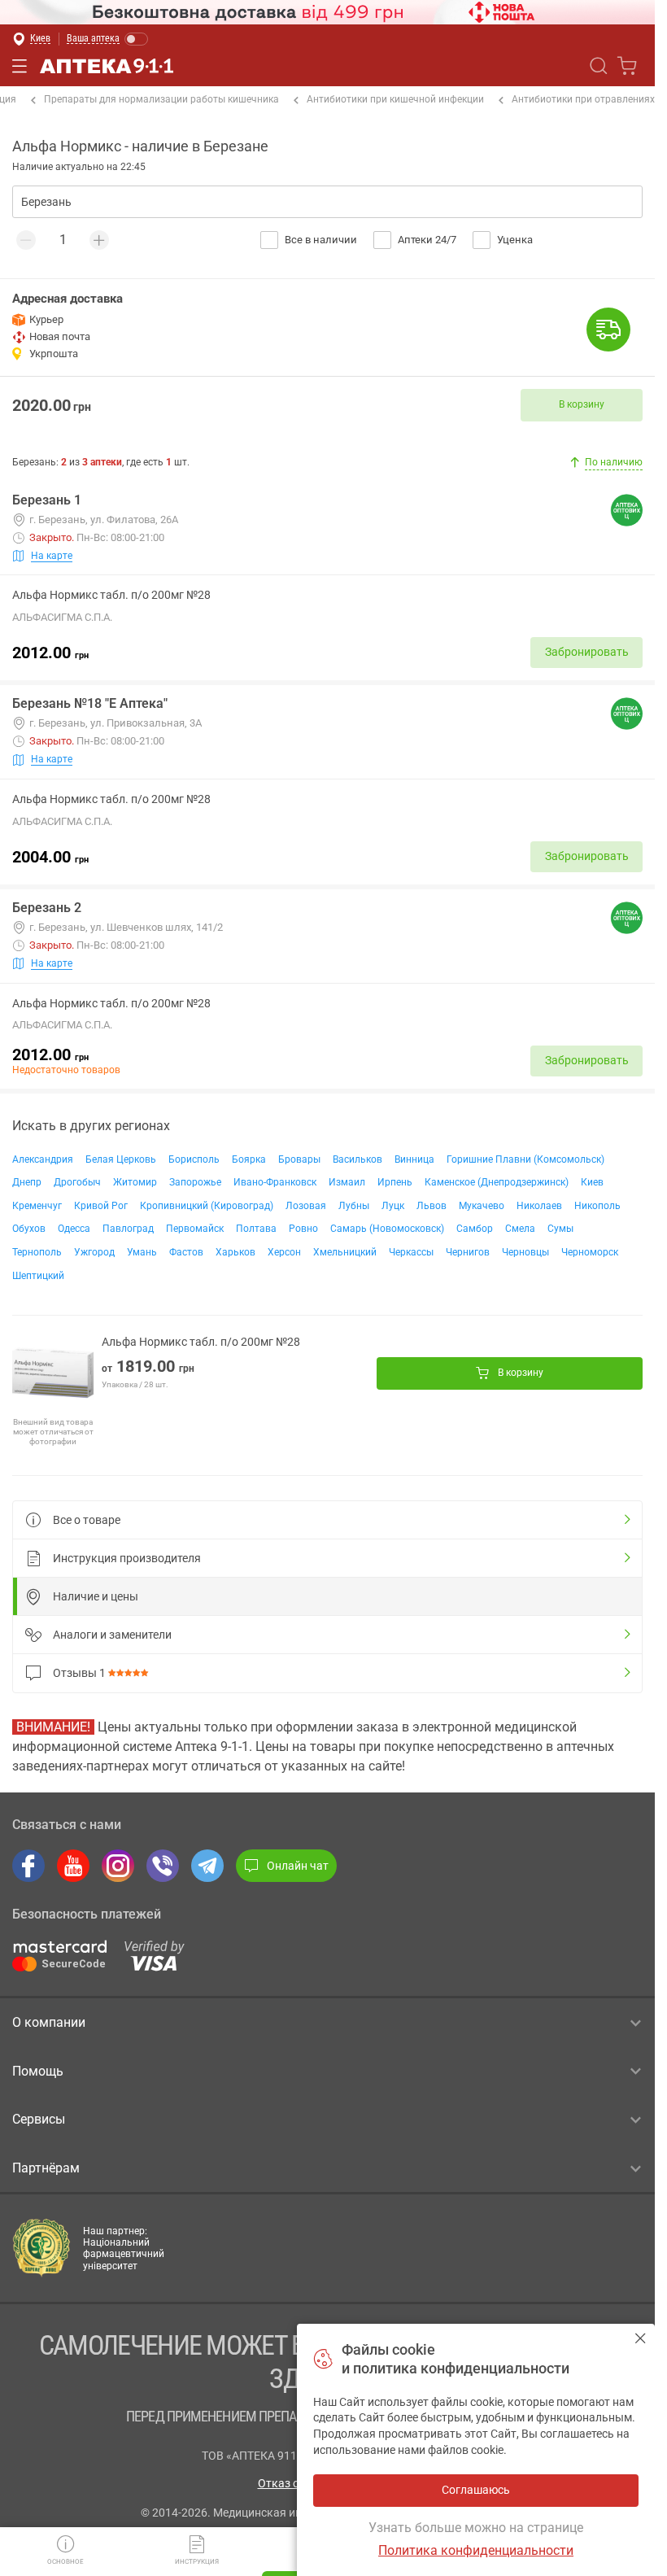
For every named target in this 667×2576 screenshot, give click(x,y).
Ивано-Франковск (275, 1182)
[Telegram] (207, 1866)
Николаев (539, 1206)
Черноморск (590, 1252)
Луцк (393, 1206)
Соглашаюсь (641, 2338)
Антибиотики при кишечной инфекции (395, 99)
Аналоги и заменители (112, 1635)
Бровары (299, 1159)
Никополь (597, 1206)
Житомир (135, 1182)
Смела (520, 1229)
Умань (142, 1252)
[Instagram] (118, 1866)
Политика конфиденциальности (476, 2550)
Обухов (29, 1229)
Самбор (475, 1229)
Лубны (354, 1206)
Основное (65, 2562)
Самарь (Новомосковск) (387, 1229)
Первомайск (195, 1229)
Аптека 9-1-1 (107, 66)
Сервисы (39, 2119)
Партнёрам (46, 2168)
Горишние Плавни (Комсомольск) (525, 1159)
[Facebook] (28, 1866)
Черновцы (525, 1252)
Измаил (347, 1182)
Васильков (357, 1159)
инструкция (197, 2562)
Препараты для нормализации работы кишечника (161, 99)
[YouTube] (73, 1866)
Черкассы (411, 1252)
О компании (49, 2022)
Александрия (43, 1159)
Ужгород (94, 1252)
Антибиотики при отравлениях (583, 99)
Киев (592, 1182)
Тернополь (37, 1252)
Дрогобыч (77, 1182)
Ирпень (395, 1182)
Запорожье (195, 1182)
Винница (414, 1159)
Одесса (74, 1229)
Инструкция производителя (127, 1558)
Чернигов (468, 1252)
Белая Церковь (121, 1159)
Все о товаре (87, 1520)
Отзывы (79, 1673)
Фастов (186, 1252)
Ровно (303, 1229)
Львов (432, 1206)
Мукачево (482, 1206)
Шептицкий (38, 1276)
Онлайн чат (298, 1866)
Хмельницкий (345, 1252)
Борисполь (194, 1159)
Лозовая (306, 1206)
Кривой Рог (101, 1206)
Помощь (38, 2071)
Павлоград (128, 1229)
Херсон (284, 1252)
